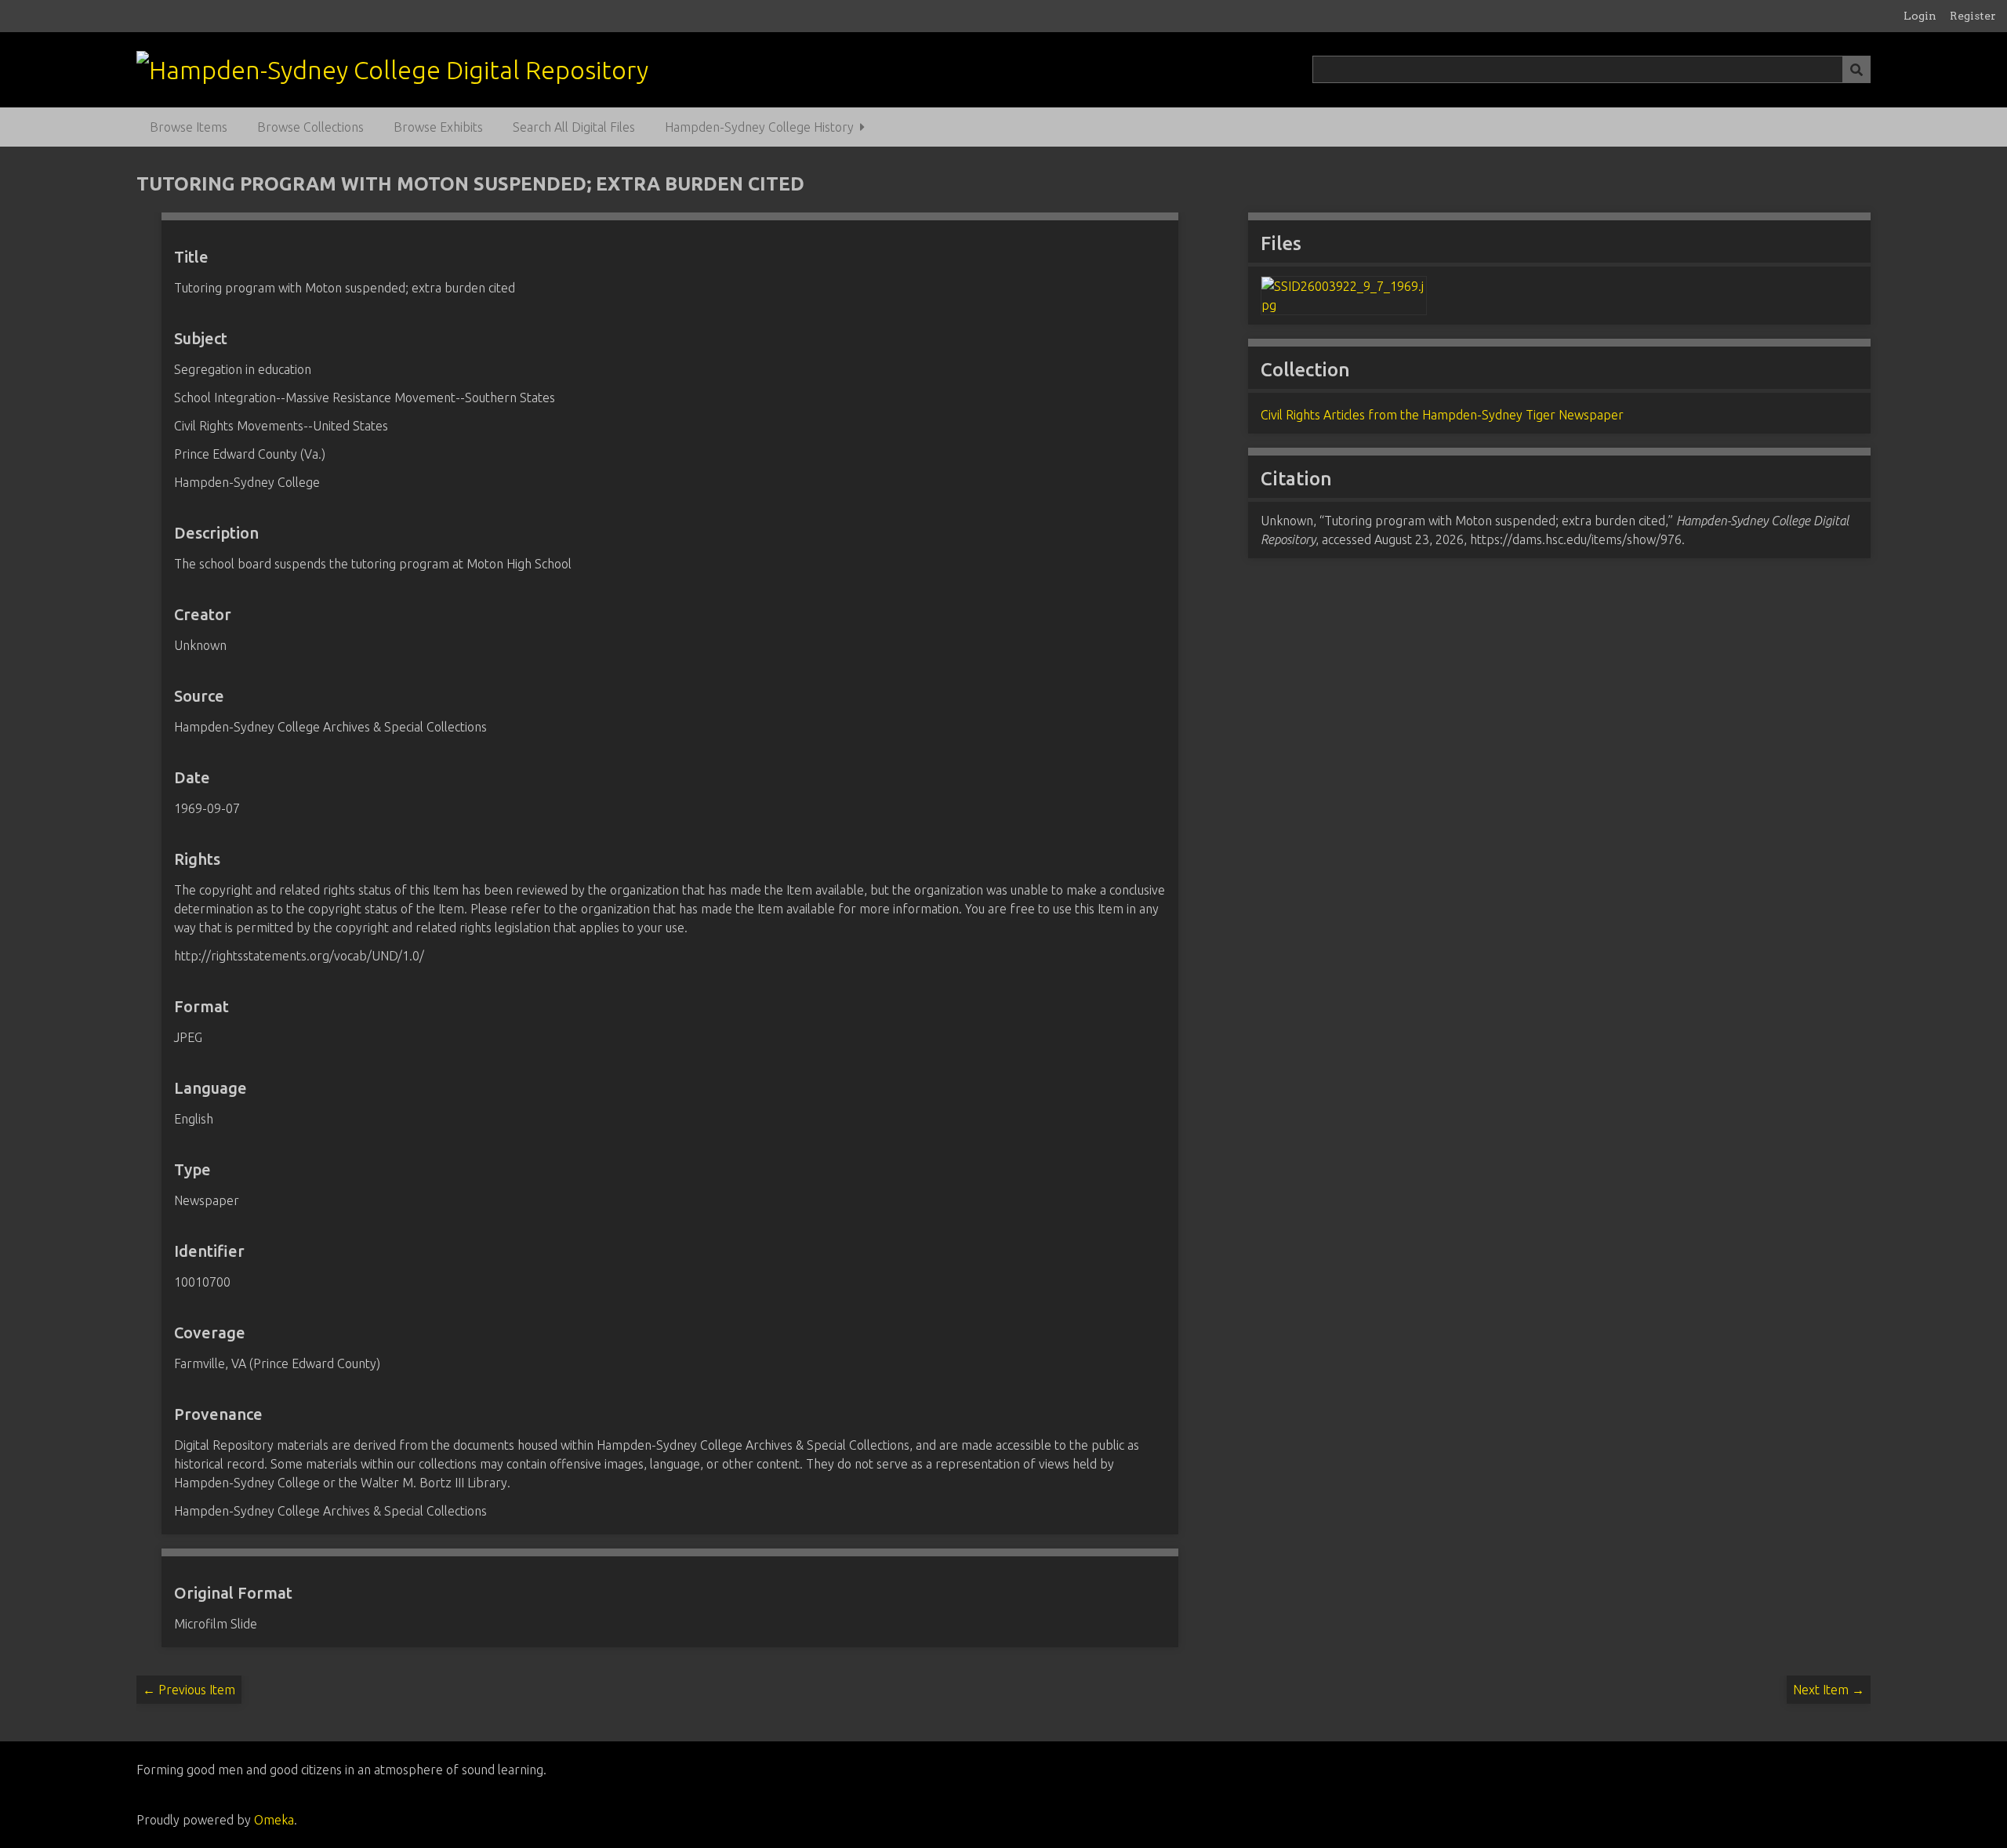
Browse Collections (310, 127)
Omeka (274, 1820)
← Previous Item (189, 1690)
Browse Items (189, 127)
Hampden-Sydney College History (759, 127)
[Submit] (1856, 69)
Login (1920, 16)
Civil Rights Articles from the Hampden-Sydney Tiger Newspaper (1442, 415)
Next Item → (1829, 1690)
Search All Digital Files (574, 127)
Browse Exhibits (438, 127)
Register (1973, 16)
